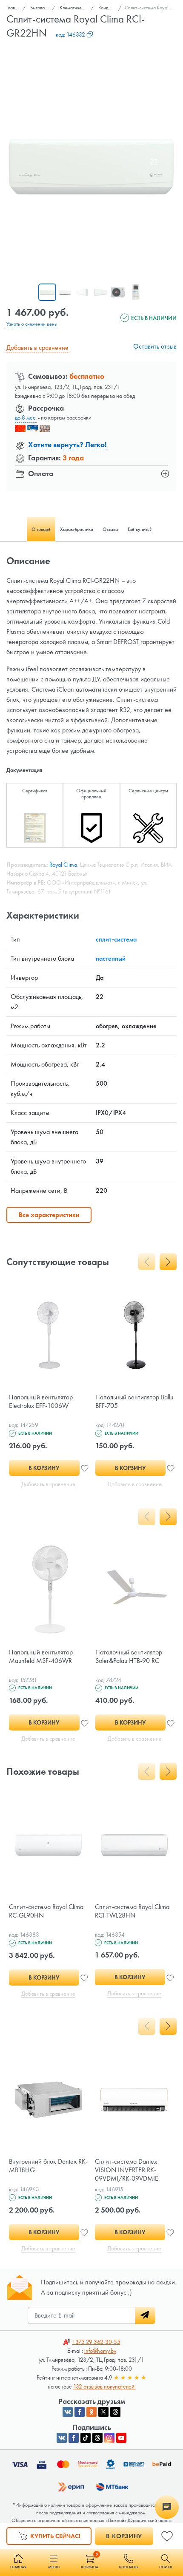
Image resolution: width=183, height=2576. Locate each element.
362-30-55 (96, 2342)
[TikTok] (86, 2438)
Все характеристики (49, 1215)
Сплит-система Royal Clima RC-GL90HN (46, 1911)
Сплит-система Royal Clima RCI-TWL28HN (132, 1911)
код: (70, 34)
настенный (111, 958)
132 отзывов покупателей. (104, 2386)
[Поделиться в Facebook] (80, 2412)
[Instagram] (109, 2438)
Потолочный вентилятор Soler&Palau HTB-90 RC (129, 1656)
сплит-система (116, 939)
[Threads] (97, 2438)
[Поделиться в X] (103, 2412)
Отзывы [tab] (110, 529)
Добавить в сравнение (37, 348)
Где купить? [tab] (140, 529)
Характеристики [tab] (77, 529)
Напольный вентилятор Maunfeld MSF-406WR (41, 1656)
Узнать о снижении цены (32, 324)
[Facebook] (74, 2438)
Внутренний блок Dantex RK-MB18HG (48, 2166)
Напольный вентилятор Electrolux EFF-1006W (41, 1401)
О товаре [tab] (41, 529)
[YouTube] (121, 2438)
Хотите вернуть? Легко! (67, 444)
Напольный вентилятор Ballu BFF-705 (134, 1401)
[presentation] (147, 1262)
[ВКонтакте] (62, 2438)
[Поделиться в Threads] (115, 2412)
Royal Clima (63, 865)
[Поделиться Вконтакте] (68, 2412)
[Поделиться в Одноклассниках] (91, 2412)
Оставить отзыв (155, 346)
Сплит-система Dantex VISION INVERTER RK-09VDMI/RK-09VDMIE (127, 2170)
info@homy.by (100, 2351)
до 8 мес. (26, 417)
